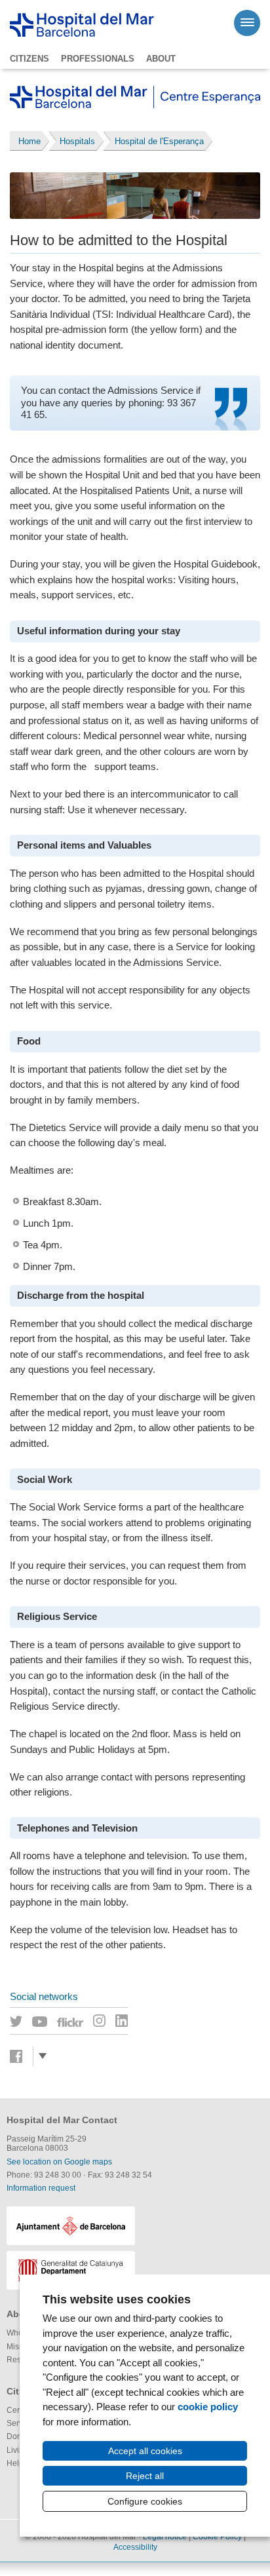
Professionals (98, 59)
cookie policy (208, 2407)
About (161, 59)
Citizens (29, 59)
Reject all (145, 2476)
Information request (41, 2188)
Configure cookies (145, 2501)
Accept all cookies (145, 2451)
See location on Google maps (59, 2162)
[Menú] (247, 23)
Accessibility (135, 2547)
